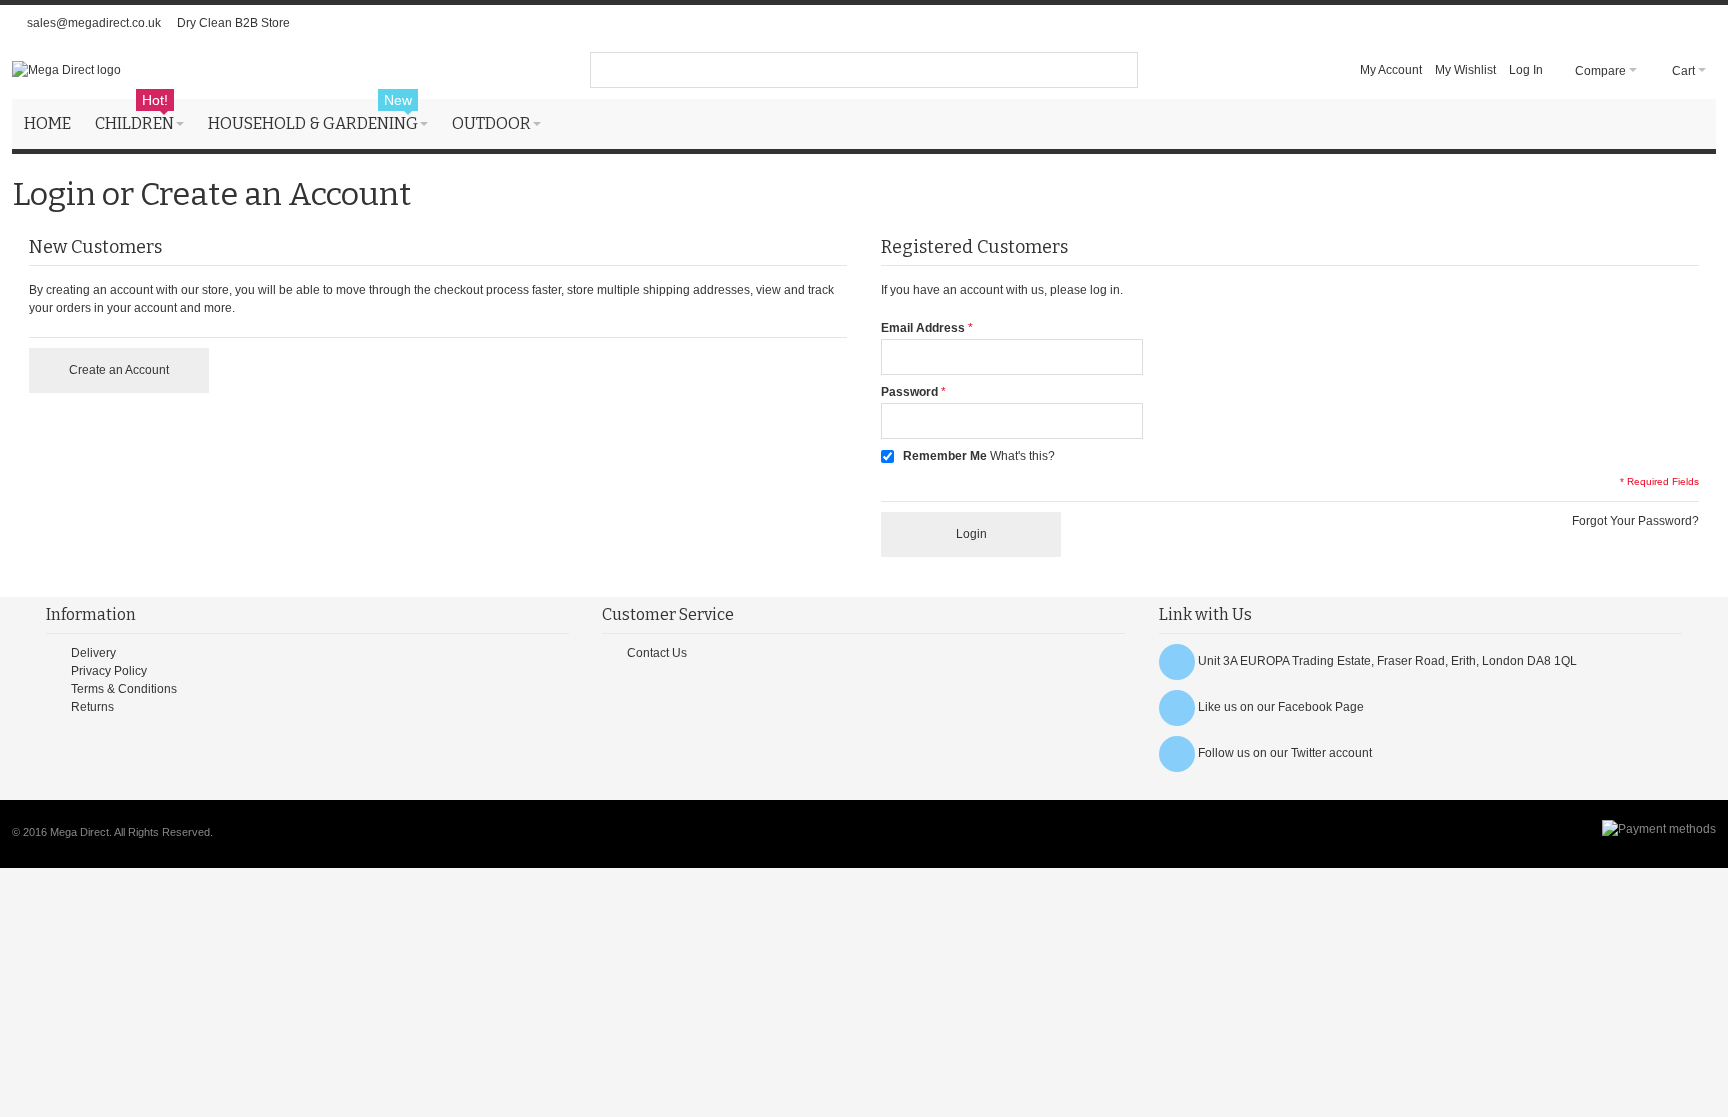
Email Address (923, 328)
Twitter (1308, 753)
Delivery (93, 653)
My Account (1391, 70)
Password (909, 392)
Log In (1526, 70)
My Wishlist (1465, 70)
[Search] (1120, 70)
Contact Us (657, 653)
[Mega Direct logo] (66, 70)
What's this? (1022, 456)
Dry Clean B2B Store (233, 23)
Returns (92, 707)
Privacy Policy (109, 671)
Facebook (1305, 707)
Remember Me (945, 456)
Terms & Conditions (124, 689)
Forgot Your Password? (1635, 521)
